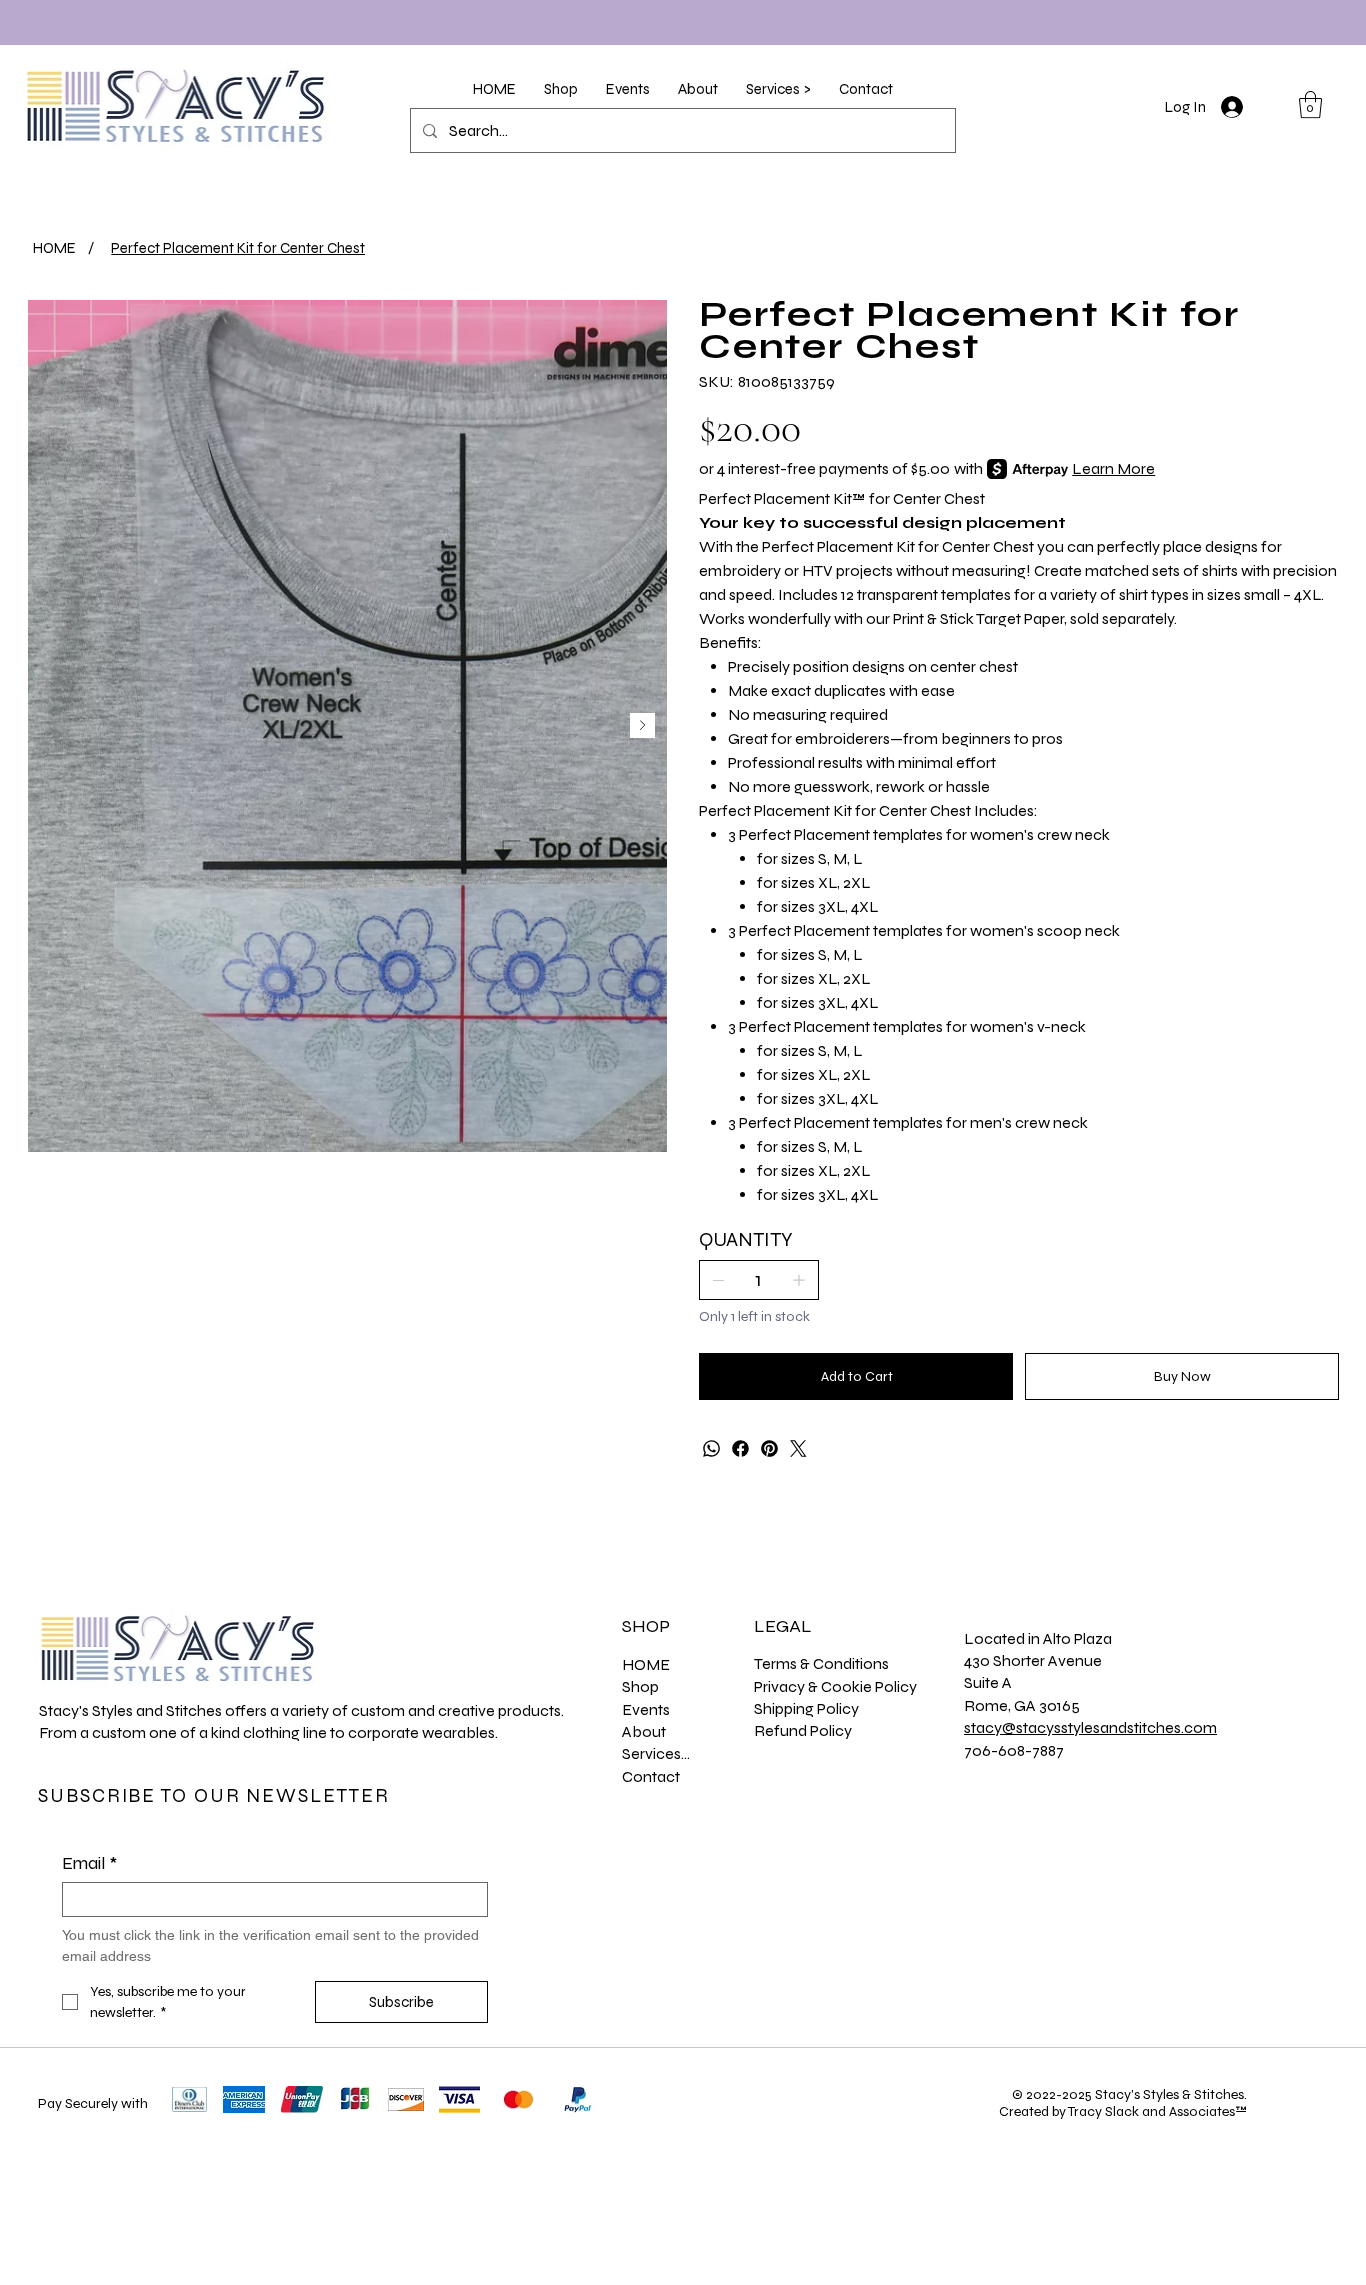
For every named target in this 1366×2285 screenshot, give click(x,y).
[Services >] (717, 1754)
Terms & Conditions (821, 1663)
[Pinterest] (769, 1448)
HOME (646, 1664)
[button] (561, 89)
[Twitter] (798, 1448)
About (644, 1731)
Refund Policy (803, 1730)
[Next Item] (642, 725)
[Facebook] (740, 1448)
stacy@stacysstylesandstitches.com (1090, 1727)
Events (646, 1709)
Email (89, 1863)
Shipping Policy (806, 1708)
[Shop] (717, 1687)
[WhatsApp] (711, 1448)
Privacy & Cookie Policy (835, 1686)
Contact (651, 1776)
